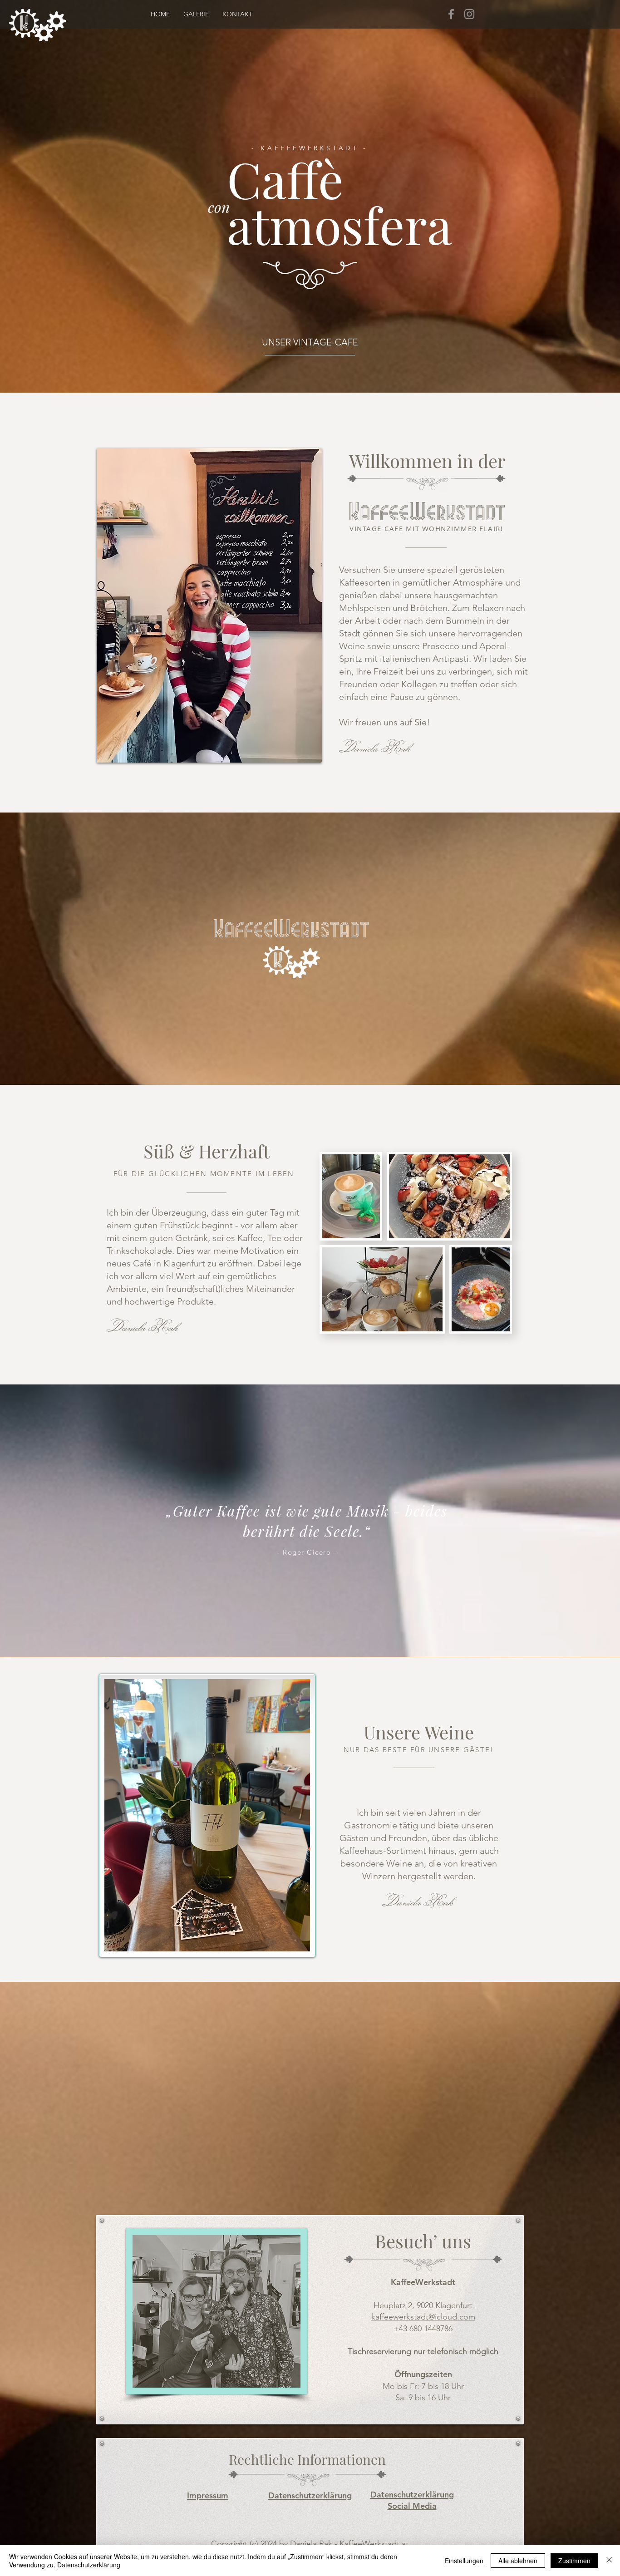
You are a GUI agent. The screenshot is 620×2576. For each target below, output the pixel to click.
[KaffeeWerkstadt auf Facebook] (451, 14)
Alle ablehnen (518, 2561)
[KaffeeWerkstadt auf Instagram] (469, 14)
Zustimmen (574, 2561)
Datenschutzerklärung (89, 2565)
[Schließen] (609, 2561)
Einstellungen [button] (464, 2561)
